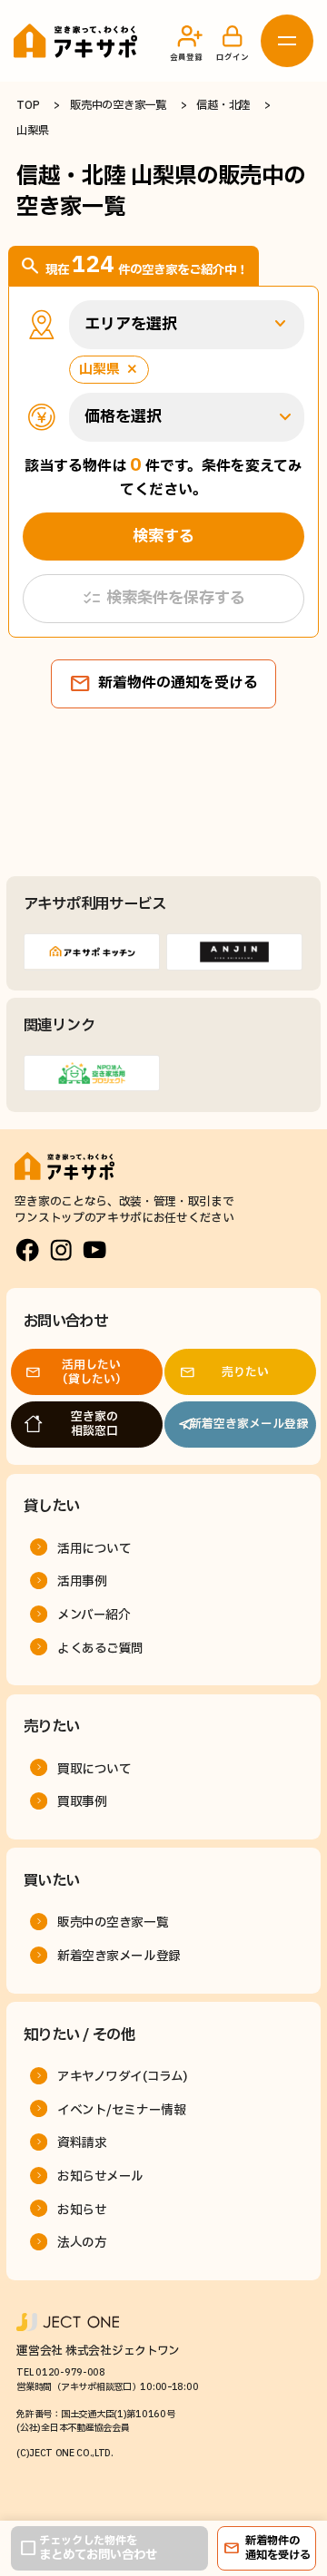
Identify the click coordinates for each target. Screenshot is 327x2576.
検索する (163, 537)
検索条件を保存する (163, 599)
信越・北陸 (223, 106)
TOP (28, 106)
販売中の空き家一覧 (118, 106)
